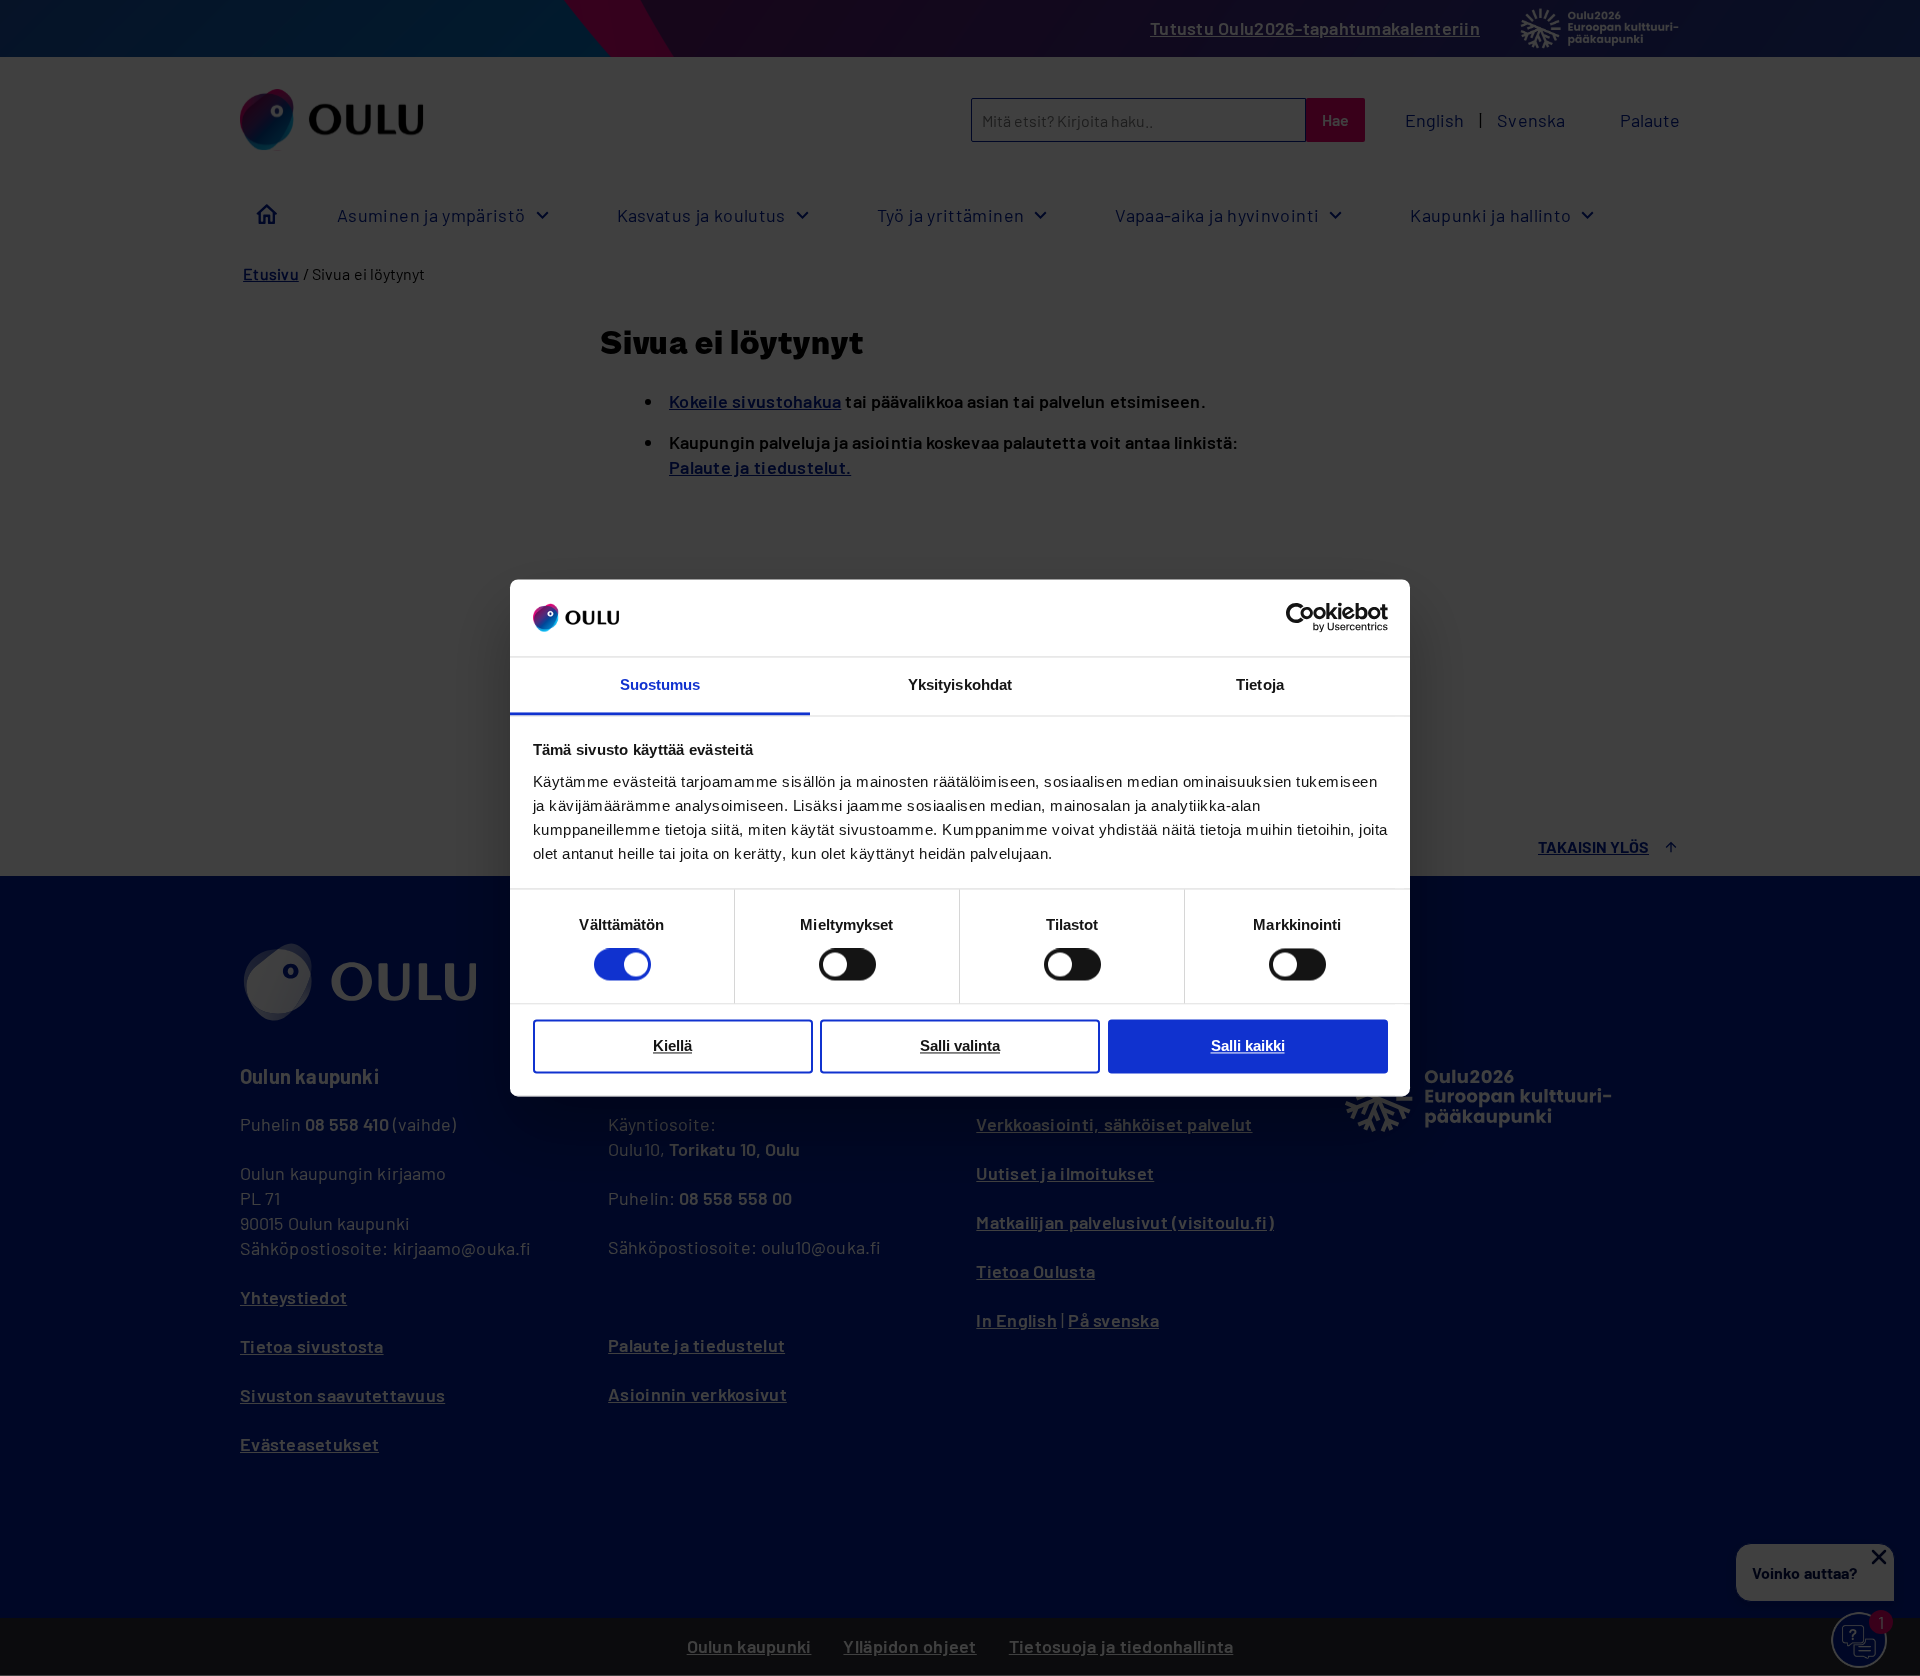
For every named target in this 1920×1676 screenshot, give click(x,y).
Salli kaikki (1248, 1045)
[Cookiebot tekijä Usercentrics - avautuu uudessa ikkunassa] (1300, 618)
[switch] (847, 965)
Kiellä (672, 1045)
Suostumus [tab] (660, 684)
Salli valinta (960, 1045)
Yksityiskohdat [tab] (960, 684)
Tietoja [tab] (1260, 684)
